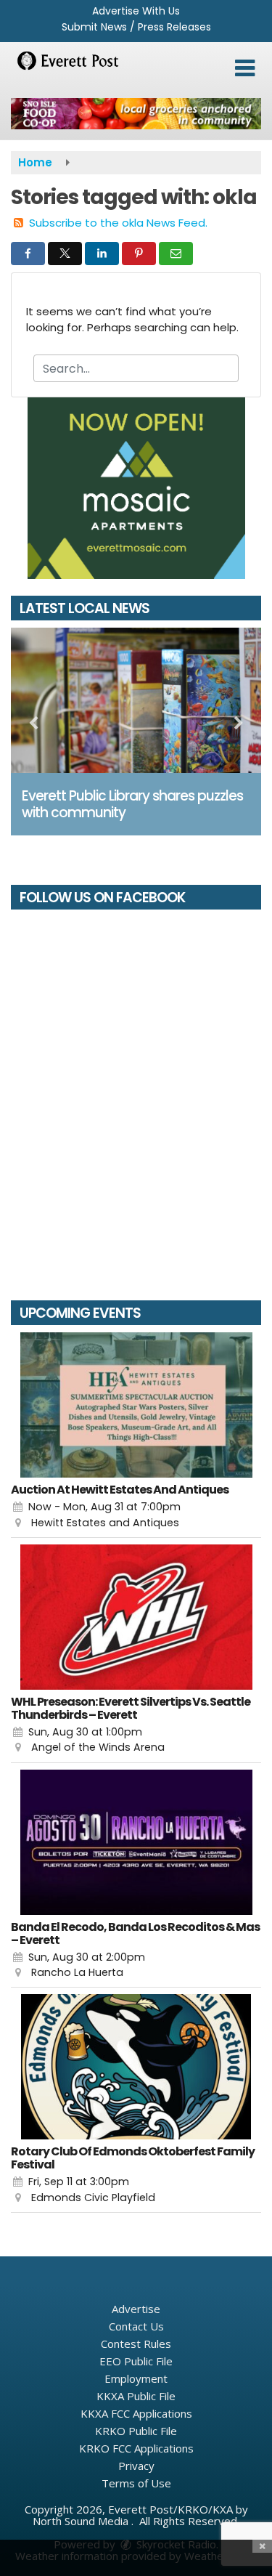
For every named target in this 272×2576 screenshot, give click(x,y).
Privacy (136, 2466)
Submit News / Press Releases (136, 27)
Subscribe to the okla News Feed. (118, 223)
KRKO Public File (136, 2431)
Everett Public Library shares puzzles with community (132, 804)
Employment (136, 2378)
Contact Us (136, 2326)
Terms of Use (136, 2483)
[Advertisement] (136, 114)
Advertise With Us (136, 11)
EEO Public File (136, 2361)
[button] (245, 68)
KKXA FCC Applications (136, 2413)
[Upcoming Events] (136, 1405)
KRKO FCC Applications (136, 2448)
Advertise (136, 2309)
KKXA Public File (136, 2396)
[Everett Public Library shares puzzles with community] (136, 700)
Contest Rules (136, 2344)
